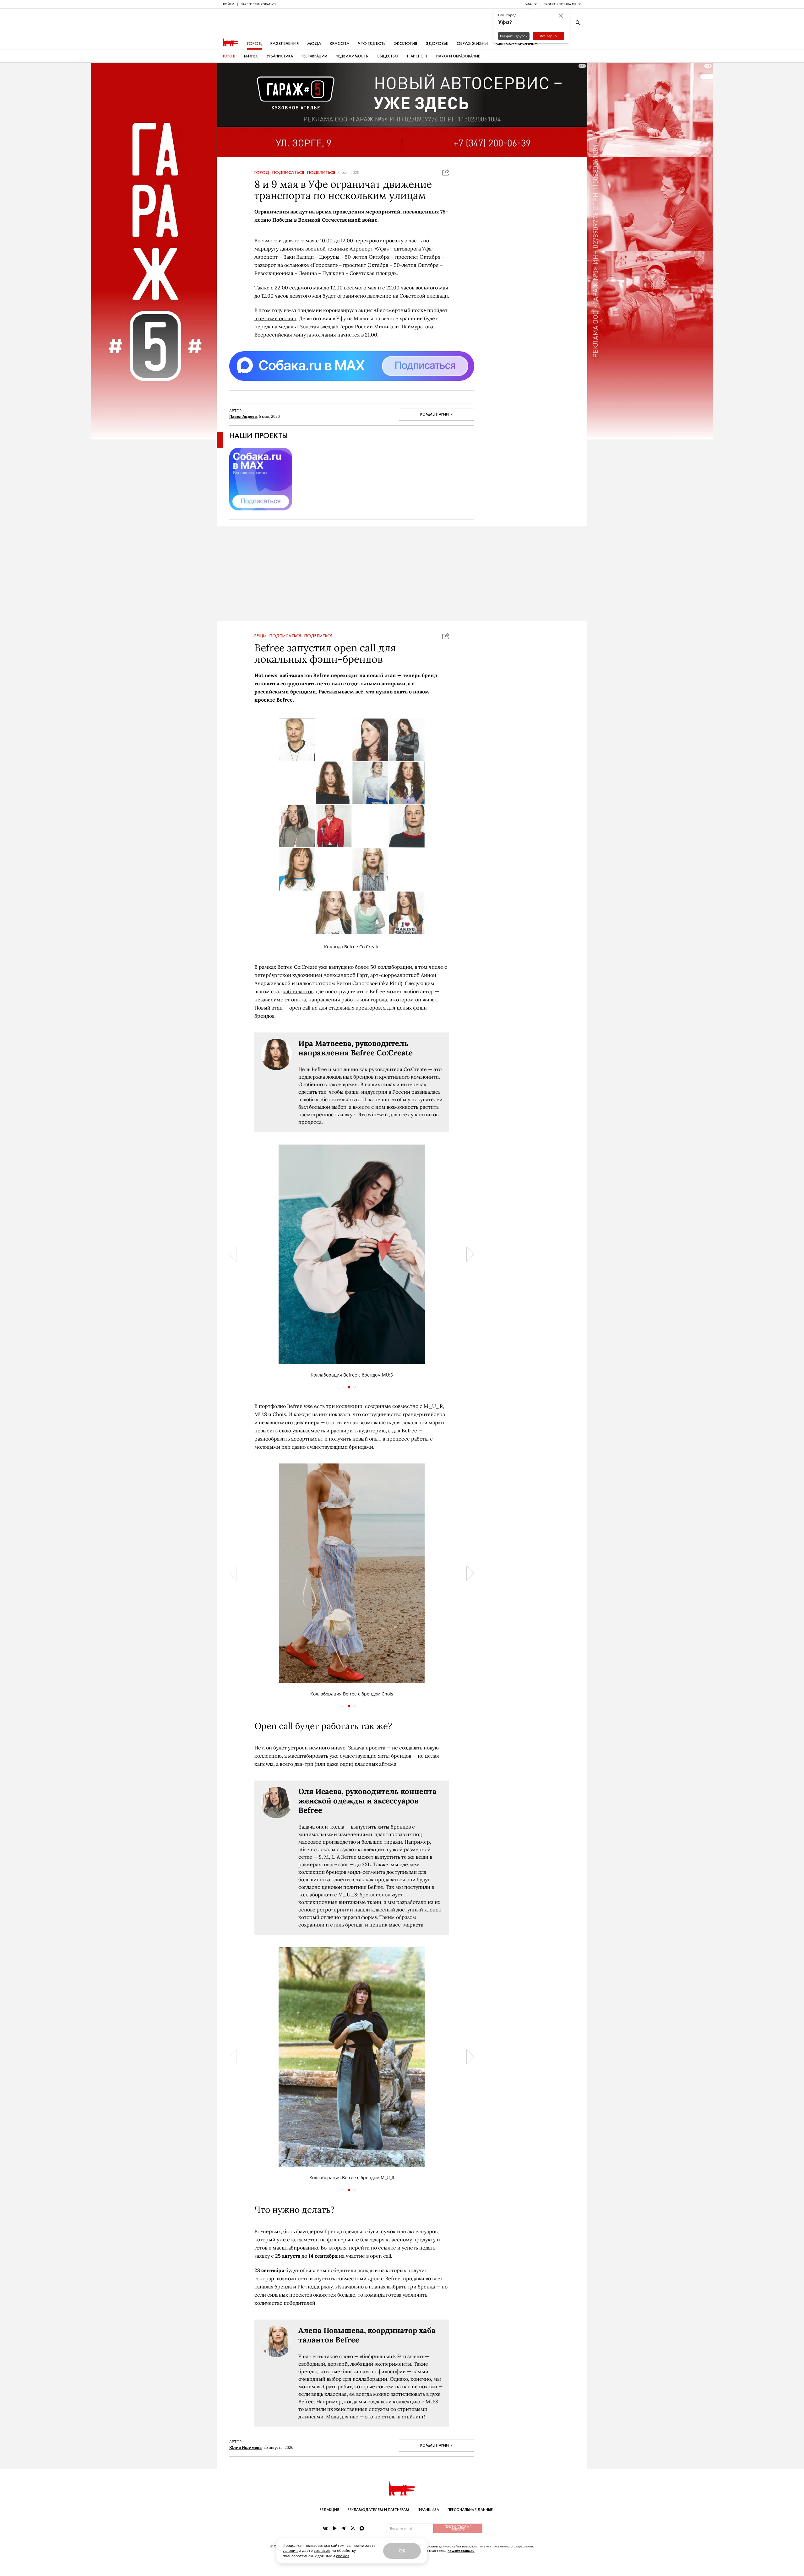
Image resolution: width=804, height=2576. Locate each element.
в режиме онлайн (275, 318)
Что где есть (372, 43)
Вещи (260, 636)
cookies (343, 2556)
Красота (340, 43)
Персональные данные (470, 2510)
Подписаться (288, 173)
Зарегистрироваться (259, 4)
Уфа (529, 4)
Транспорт (417, 56)
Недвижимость (352, 56)
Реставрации (314, 56)
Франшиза (428, 2510)
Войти (229, 4)
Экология (406, 43)
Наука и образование (458, 56)
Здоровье (437, 43)
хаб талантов (298, 991)
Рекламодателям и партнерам (378, 2510)
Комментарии (435, 414)
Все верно (548, 36)
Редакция (329, 2510)
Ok (402, 2551)
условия (290, 2550)
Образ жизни (472, 43)
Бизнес (251, 56)
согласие (322, 2550)
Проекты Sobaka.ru (560, 4)
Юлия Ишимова (245, 2447)
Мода (314, 43)
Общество (387, 56)
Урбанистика (280, 56)
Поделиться (321, 173)
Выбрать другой (514, 36)
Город (255, 43)
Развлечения (285, 43)
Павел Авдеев (243, 416)
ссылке (387, 2248)
